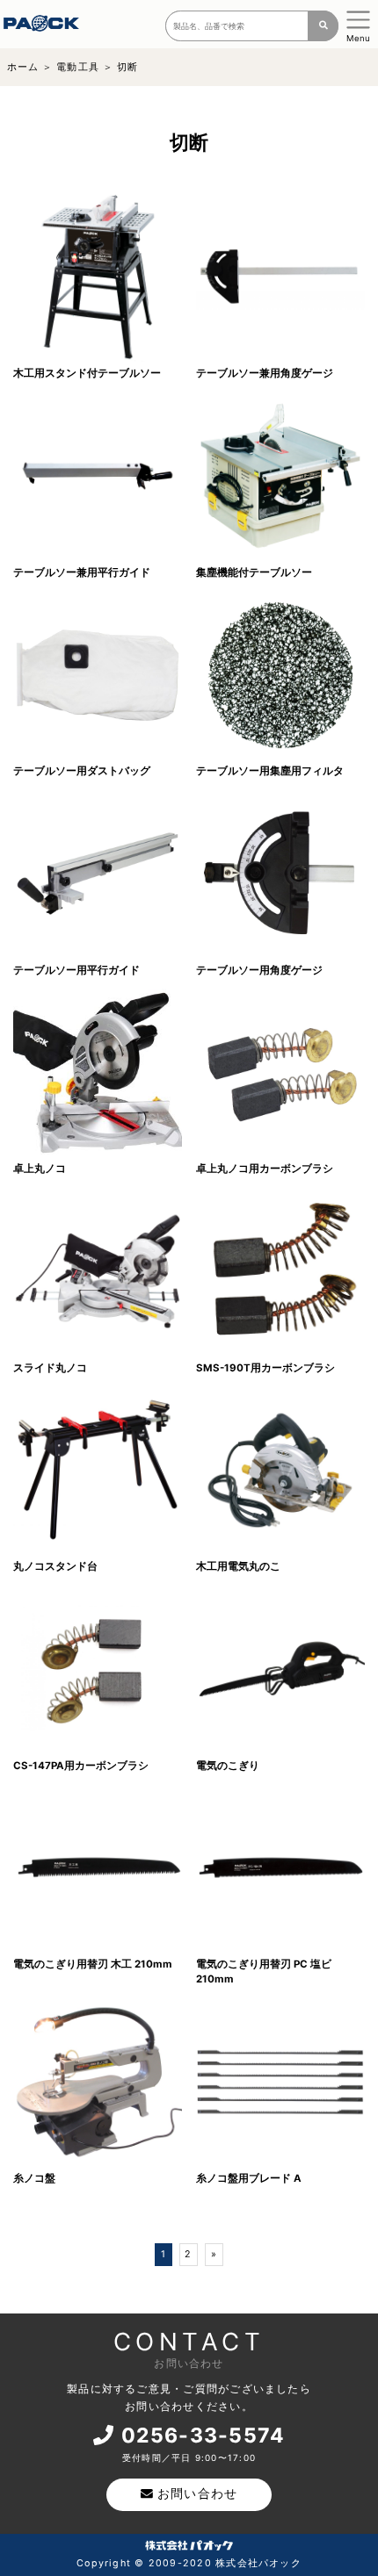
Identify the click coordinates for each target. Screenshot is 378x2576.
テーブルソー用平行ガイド (76, 970)
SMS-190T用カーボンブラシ (265, 1368)
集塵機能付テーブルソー (254, 572)
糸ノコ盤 (34, 2178)
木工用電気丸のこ (238, 1566)
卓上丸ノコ (40, 1169)
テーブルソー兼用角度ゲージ (265, 373)
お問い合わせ (197, 2493)
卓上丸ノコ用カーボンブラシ (265, 1169)
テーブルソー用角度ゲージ (259, 970)
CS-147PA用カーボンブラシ (81, 1766)
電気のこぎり (228, 1766)
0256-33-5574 (204, 2436)
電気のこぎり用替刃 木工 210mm (93, 1964)
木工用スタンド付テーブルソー (87, 373)
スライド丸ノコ (50, 1368)
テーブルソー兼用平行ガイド (82, 572)
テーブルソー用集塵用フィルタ (270, 771)
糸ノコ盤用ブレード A (249, 2178)
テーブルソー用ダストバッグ (82, 771)
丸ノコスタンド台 (55, 1566)
